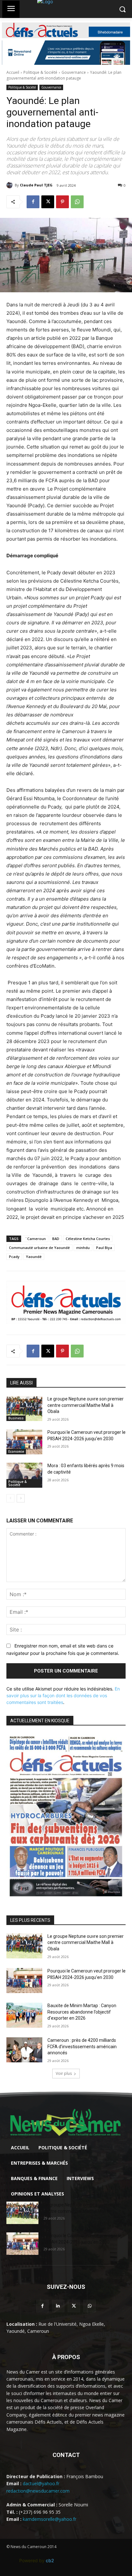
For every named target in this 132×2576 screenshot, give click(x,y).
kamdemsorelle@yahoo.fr (50, 2519)
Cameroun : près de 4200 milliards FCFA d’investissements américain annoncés (82, 2046)
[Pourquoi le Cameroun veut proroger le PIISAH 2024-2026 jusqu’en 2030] (24, 1442)
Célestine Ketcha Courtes (88, 1239)
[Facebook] (33, 202)
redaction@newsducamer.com (38, 2491)
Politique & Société (40, 72)
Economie (16, 1451)
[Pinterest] (62, 202)
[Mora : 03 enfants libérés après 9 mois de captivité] (24, 1475)
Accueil (13, 72)
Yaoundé (34, 1257)
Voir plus (64, 2073)
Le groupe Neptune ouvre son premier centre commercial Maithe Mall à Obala (86, 1405)
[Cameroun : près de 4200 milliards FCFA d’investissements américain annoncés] (24, 2050)
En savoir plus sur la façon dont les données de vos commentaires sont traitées (63, 1695)
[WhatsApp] (77, 202)
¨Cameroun (35, 1239)
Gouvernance (74, 72)
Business (16, 1418)
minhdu (83, 1248)
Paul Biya (104, 1248)
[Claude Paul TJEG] (11, 185)
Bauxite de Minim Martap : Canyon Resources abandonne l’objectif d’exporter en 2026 (82, 2012)
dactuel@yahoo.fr (41, 2483)
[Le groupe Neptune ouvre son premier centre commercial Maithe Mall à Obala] (24, 1408)
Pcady (14, 1257)
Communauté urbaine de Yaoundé (39, 1248)
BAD (56, 1239)
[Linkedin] (58, 2306)
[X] (48, 202)
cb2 (50, 2560)
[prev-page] (10, 1498)
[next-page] (21, 1498)
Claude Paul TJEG (36, 185)
